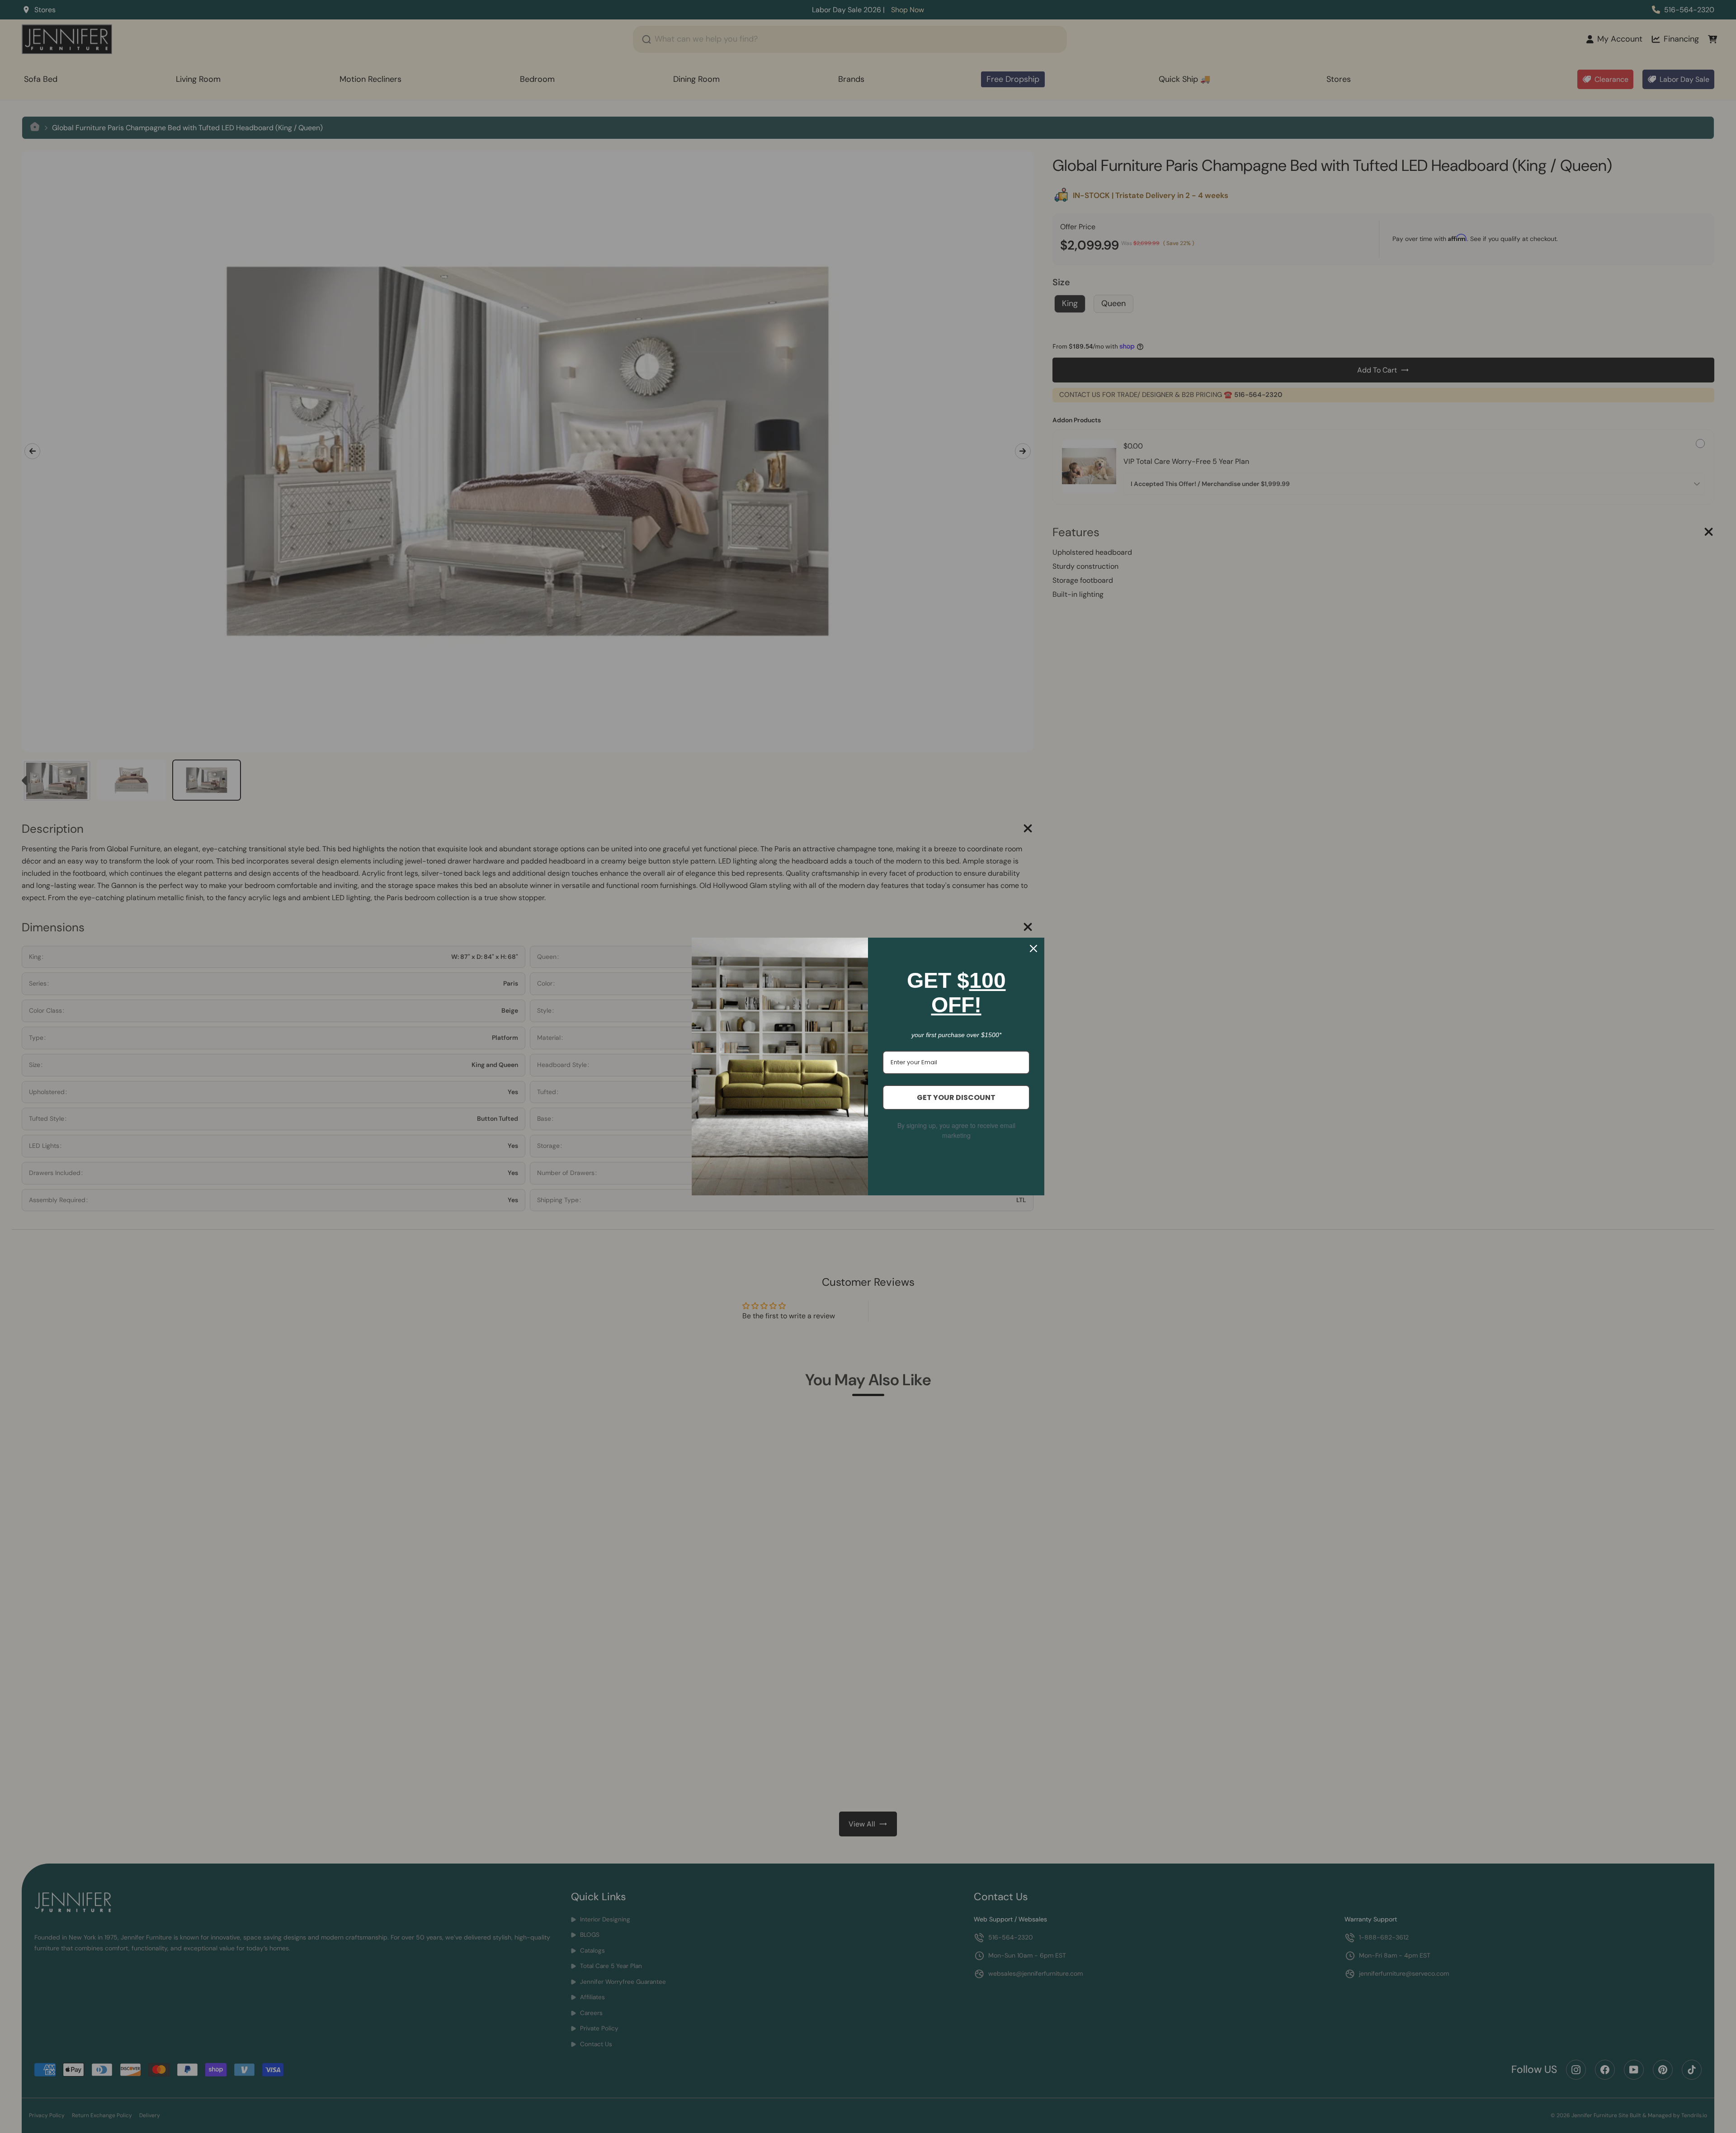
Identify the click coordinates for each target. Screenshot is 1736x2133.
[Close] (1033, 949)
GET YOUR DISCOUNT (956, 1097)
